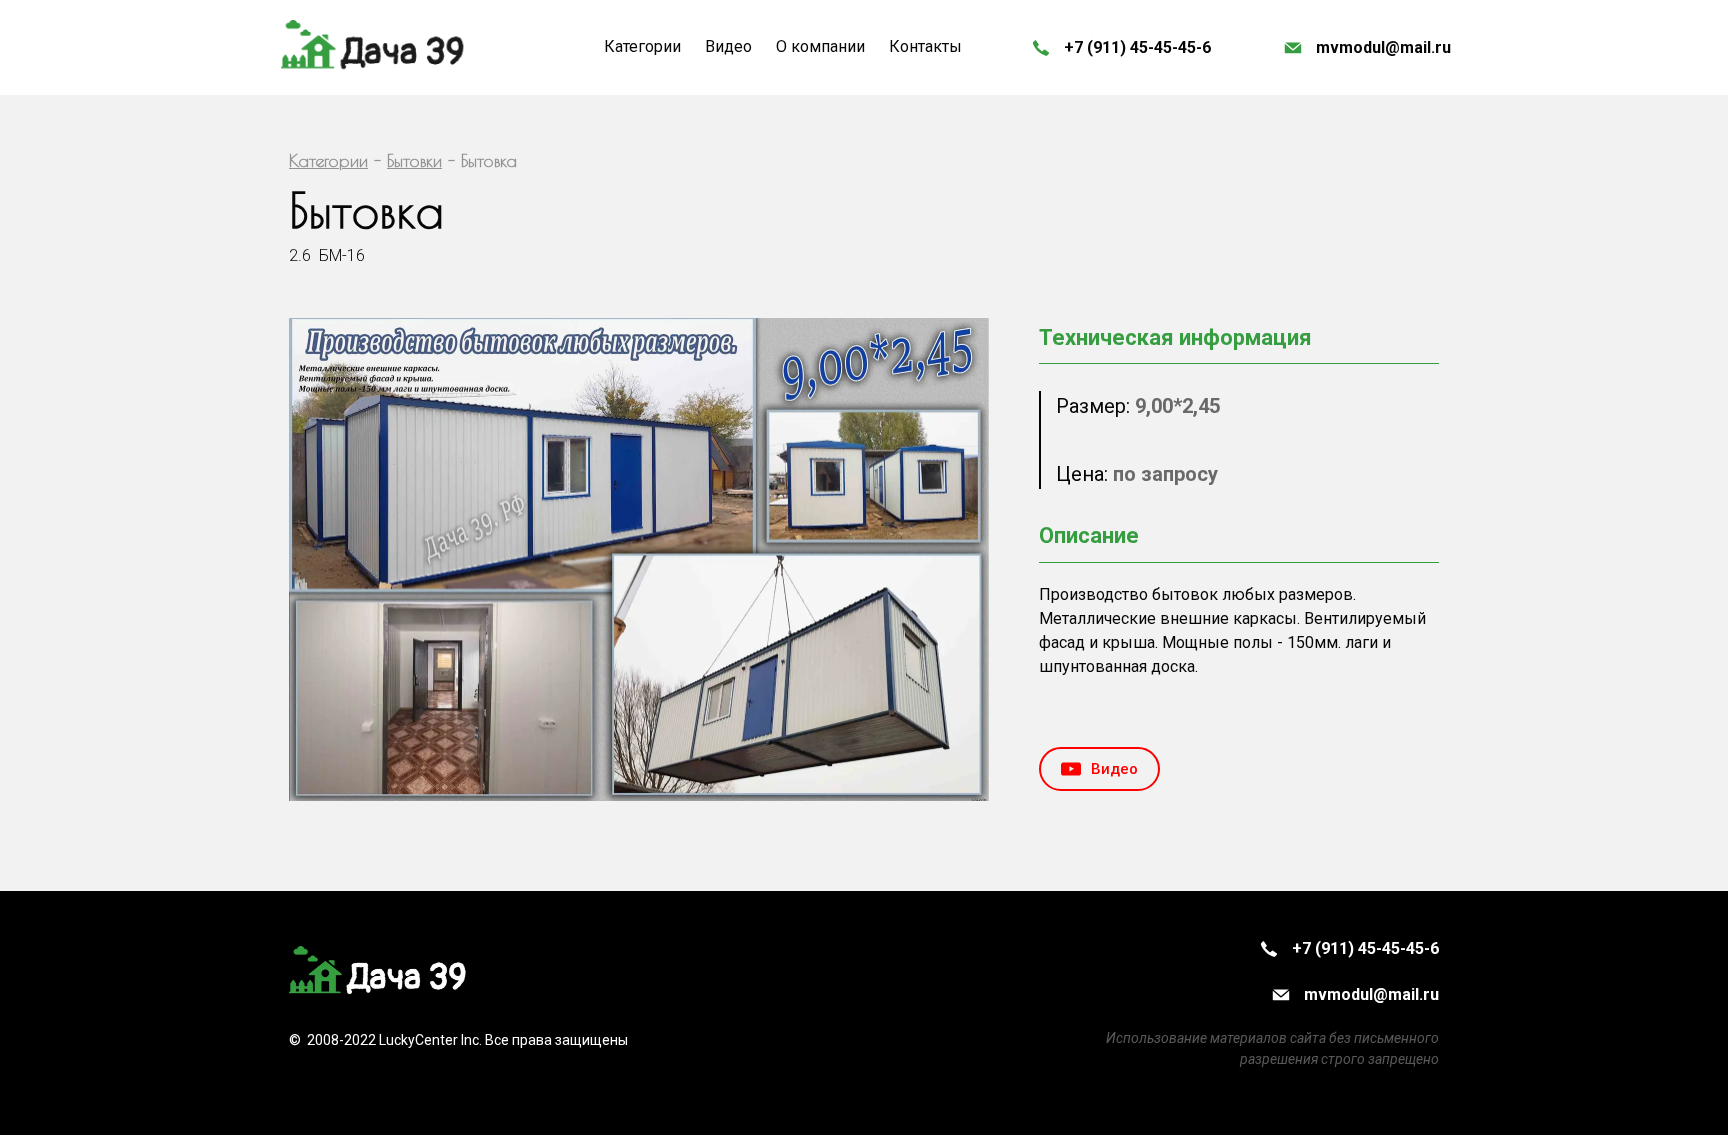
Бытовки (414, 160)
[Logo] (374, 47)
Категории (328, 160)
